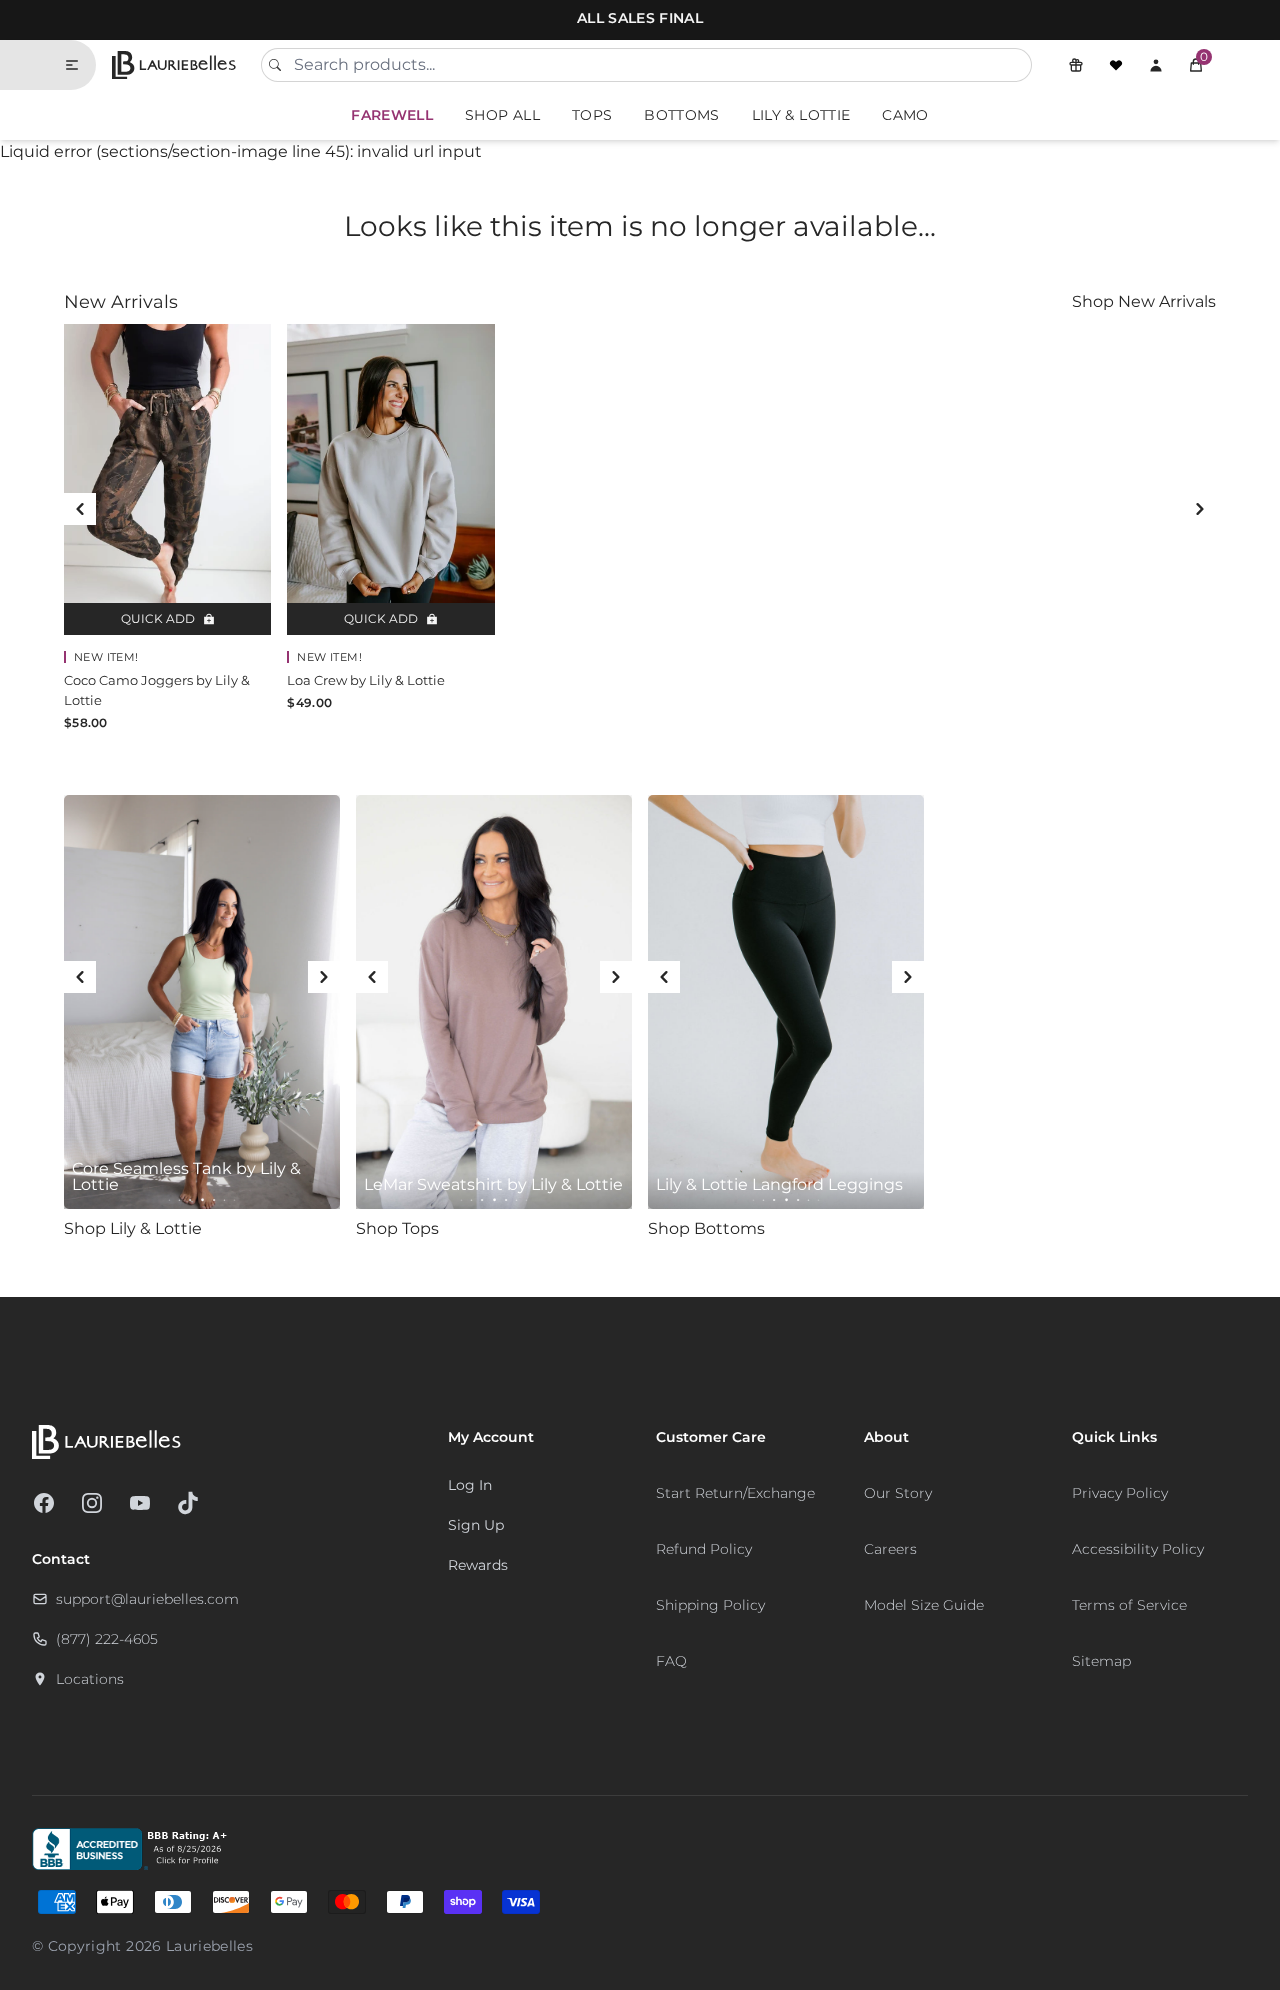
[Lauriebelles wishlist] (1116, 65)
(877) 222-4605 (107, 1639)
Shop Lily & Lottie (133, 1228)
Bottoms (681, 115)
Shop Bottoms (706, 1228)
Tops (592, 115)
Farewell (392, 115)
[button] (1196, 65)
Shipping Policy (710, 1605)
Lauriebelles (209, 1946)
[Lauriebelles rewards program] (1076, 65)
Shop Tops (397, 1228)
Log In (470, 1485)
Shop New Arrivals (1144, 301)
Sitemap (1101, 1661)
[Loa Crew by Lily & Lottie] (390, 479)
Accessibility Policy (1138, 1549)
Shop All (502, 115)
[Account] (1156, 65)
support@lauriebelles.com (147, 1599)
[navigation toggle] (80, 65)
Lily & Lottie (801, 115)
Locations (90, 1679)
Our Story (898, 1493)
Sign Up (476, 1525)
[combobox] (646, 65)
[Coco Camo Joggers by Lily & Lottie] (167, 479)
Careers (890, 1549)
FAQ (671, 1661)
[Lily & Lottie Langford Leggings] (786, 1002)
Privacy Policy (1120, 1493)
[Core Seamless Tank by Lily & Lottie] (202, 1002)
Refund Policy (704, 1549)
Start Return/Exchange (735, 1493)
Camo (905, 115)
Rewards (478, 1565)
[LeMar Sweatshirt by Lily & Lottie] (494, 1002)
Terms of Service (1129, 1605)
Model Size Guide (924, 1605)
